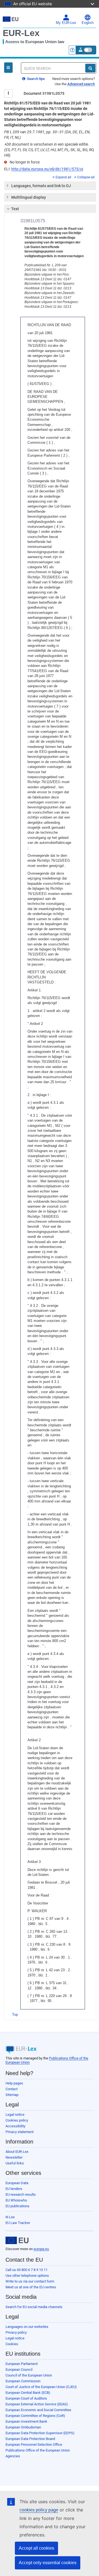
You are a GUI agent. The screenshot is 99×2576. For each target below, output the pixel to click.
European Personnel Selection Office (34, 2445)
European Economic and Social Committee (38, 2410)
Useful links (15, 2163)
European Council (19, 2370)
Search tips (35, 79)
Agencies (13, 2456)
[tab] (50, 186)
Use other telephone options (27, 2276)
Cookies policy (17, 2120)
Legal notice (15, 2115)
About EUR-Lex (17, 2152)
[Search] (90, 68)
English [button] (88, 23)
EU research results (21, 2194)
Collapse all (86, 177)
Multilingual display (29, 197)
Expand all (63, 177)
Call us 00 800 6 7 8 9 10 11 (27, 2270)
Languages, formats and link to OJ (41, 186)
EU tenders (14, 2189)
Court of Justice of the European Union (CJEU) (41, 2387)
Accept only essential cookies (48, 2563)
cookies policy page (39, 2510)
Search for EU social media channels (34, 2307)
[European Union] (17, 2241)
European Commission (23, 2381)
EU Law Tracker (18, 2223)
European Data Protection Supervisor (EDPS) (40, 2433)
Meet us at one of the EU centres (31, 2287)
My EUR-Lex (66, 23)
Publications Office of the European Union (38, 2450)
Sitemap (12, 2095)
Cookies (12, 2344)
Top (15, 2015)
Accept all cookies (36, 2548)
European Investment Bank (26, 2421)
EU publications (17, 2206)
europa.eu (41, 2249)
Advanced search (81, 84)
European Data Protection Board (30, 2439)
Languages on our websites (27, 2327)
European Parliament (22, 2364)
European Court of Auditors (26, 2398)
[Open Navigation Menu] (8, 68)
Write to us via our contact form (30, 2281)
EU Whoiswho (16, 2200)
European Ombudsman (23, 2427)
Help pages (14, 2083)
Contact (12, 2089)
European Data (17, 2183)
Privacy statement (20, 2132)
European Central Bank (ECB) (28, 2393)
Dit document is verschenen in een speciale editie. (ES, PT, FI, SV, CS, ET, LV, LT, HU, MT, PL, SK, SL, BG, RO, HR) (49, 150)
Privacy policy (16, 2332)
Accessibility (15, 2126)
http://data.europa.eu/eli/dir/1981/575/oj (47, 169)
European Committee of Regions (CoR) (35, 2416)
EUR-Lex (21, 33)
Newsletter (14, 2157)
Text (15, 209)
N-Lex (10, 2217)
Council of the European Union (29, 2375)
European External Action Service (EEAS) (37, 2404)
